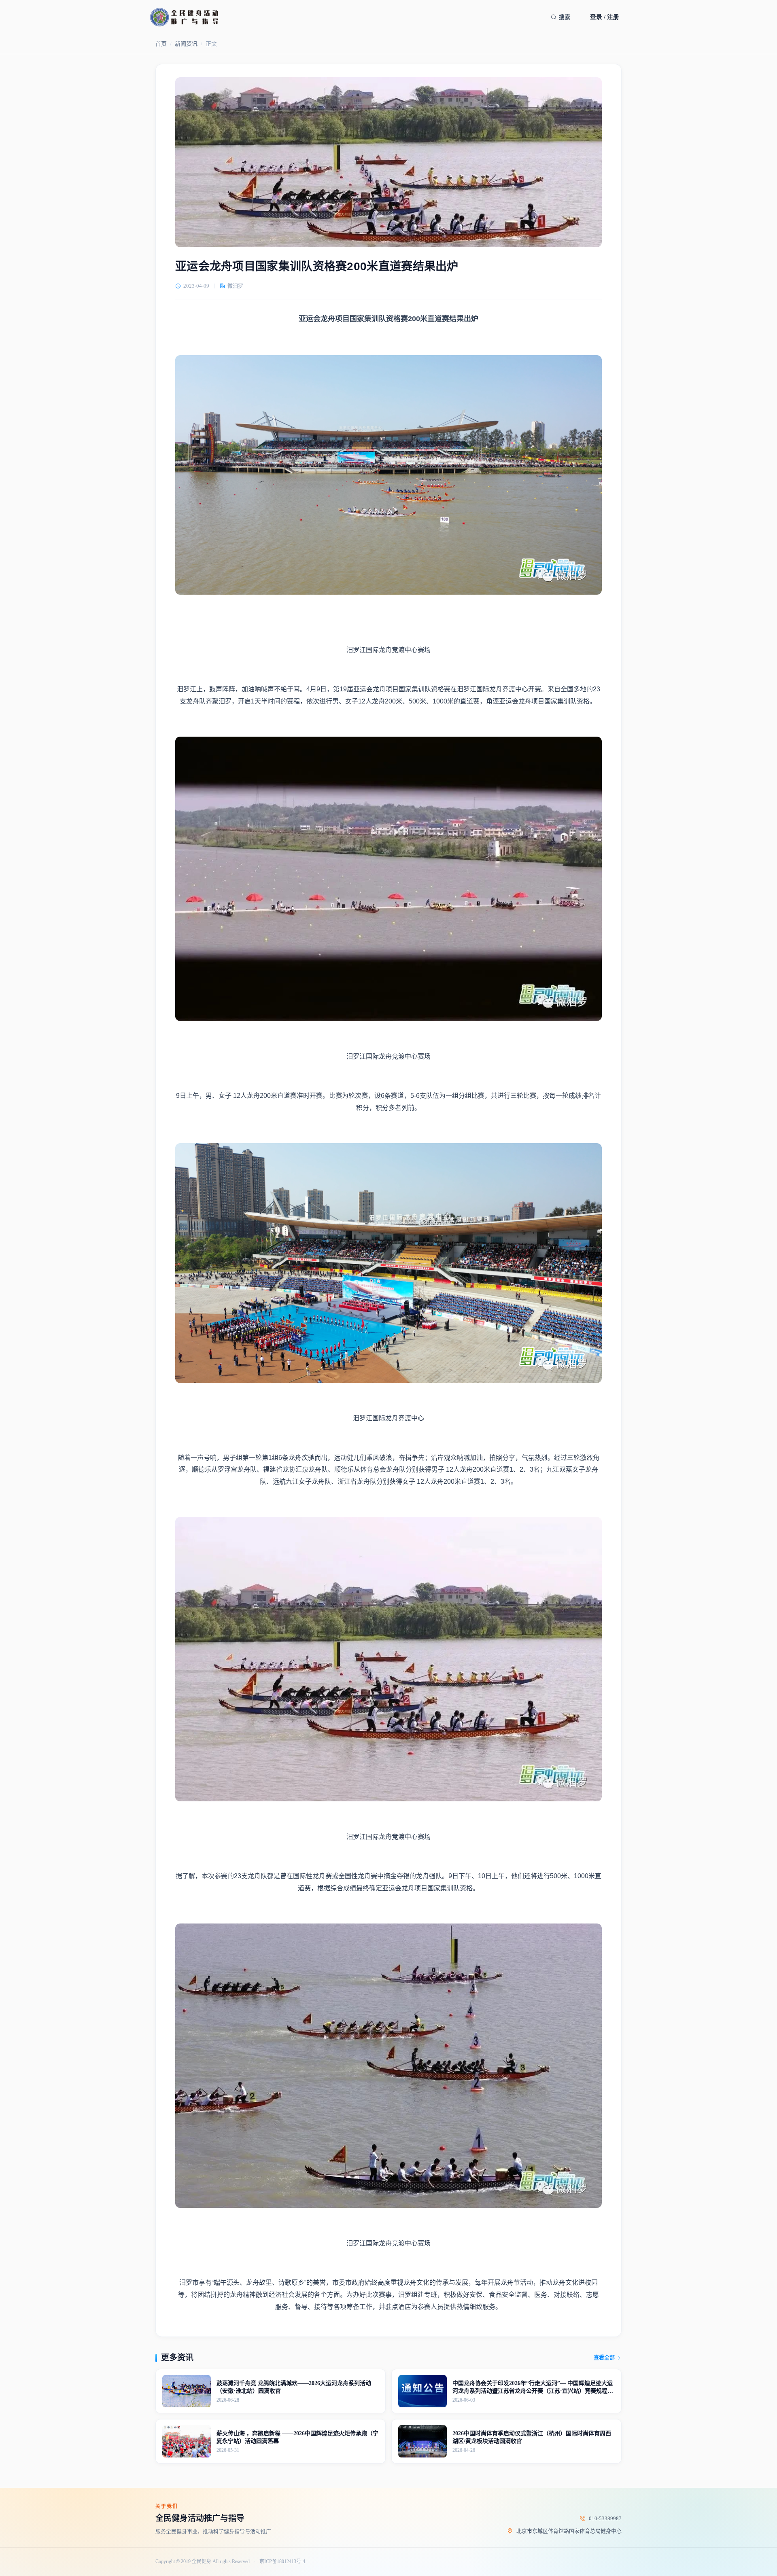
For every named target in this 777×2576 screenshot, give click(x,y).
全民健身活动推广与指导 (200, 2518)
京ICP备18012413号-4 (282, 2562)
